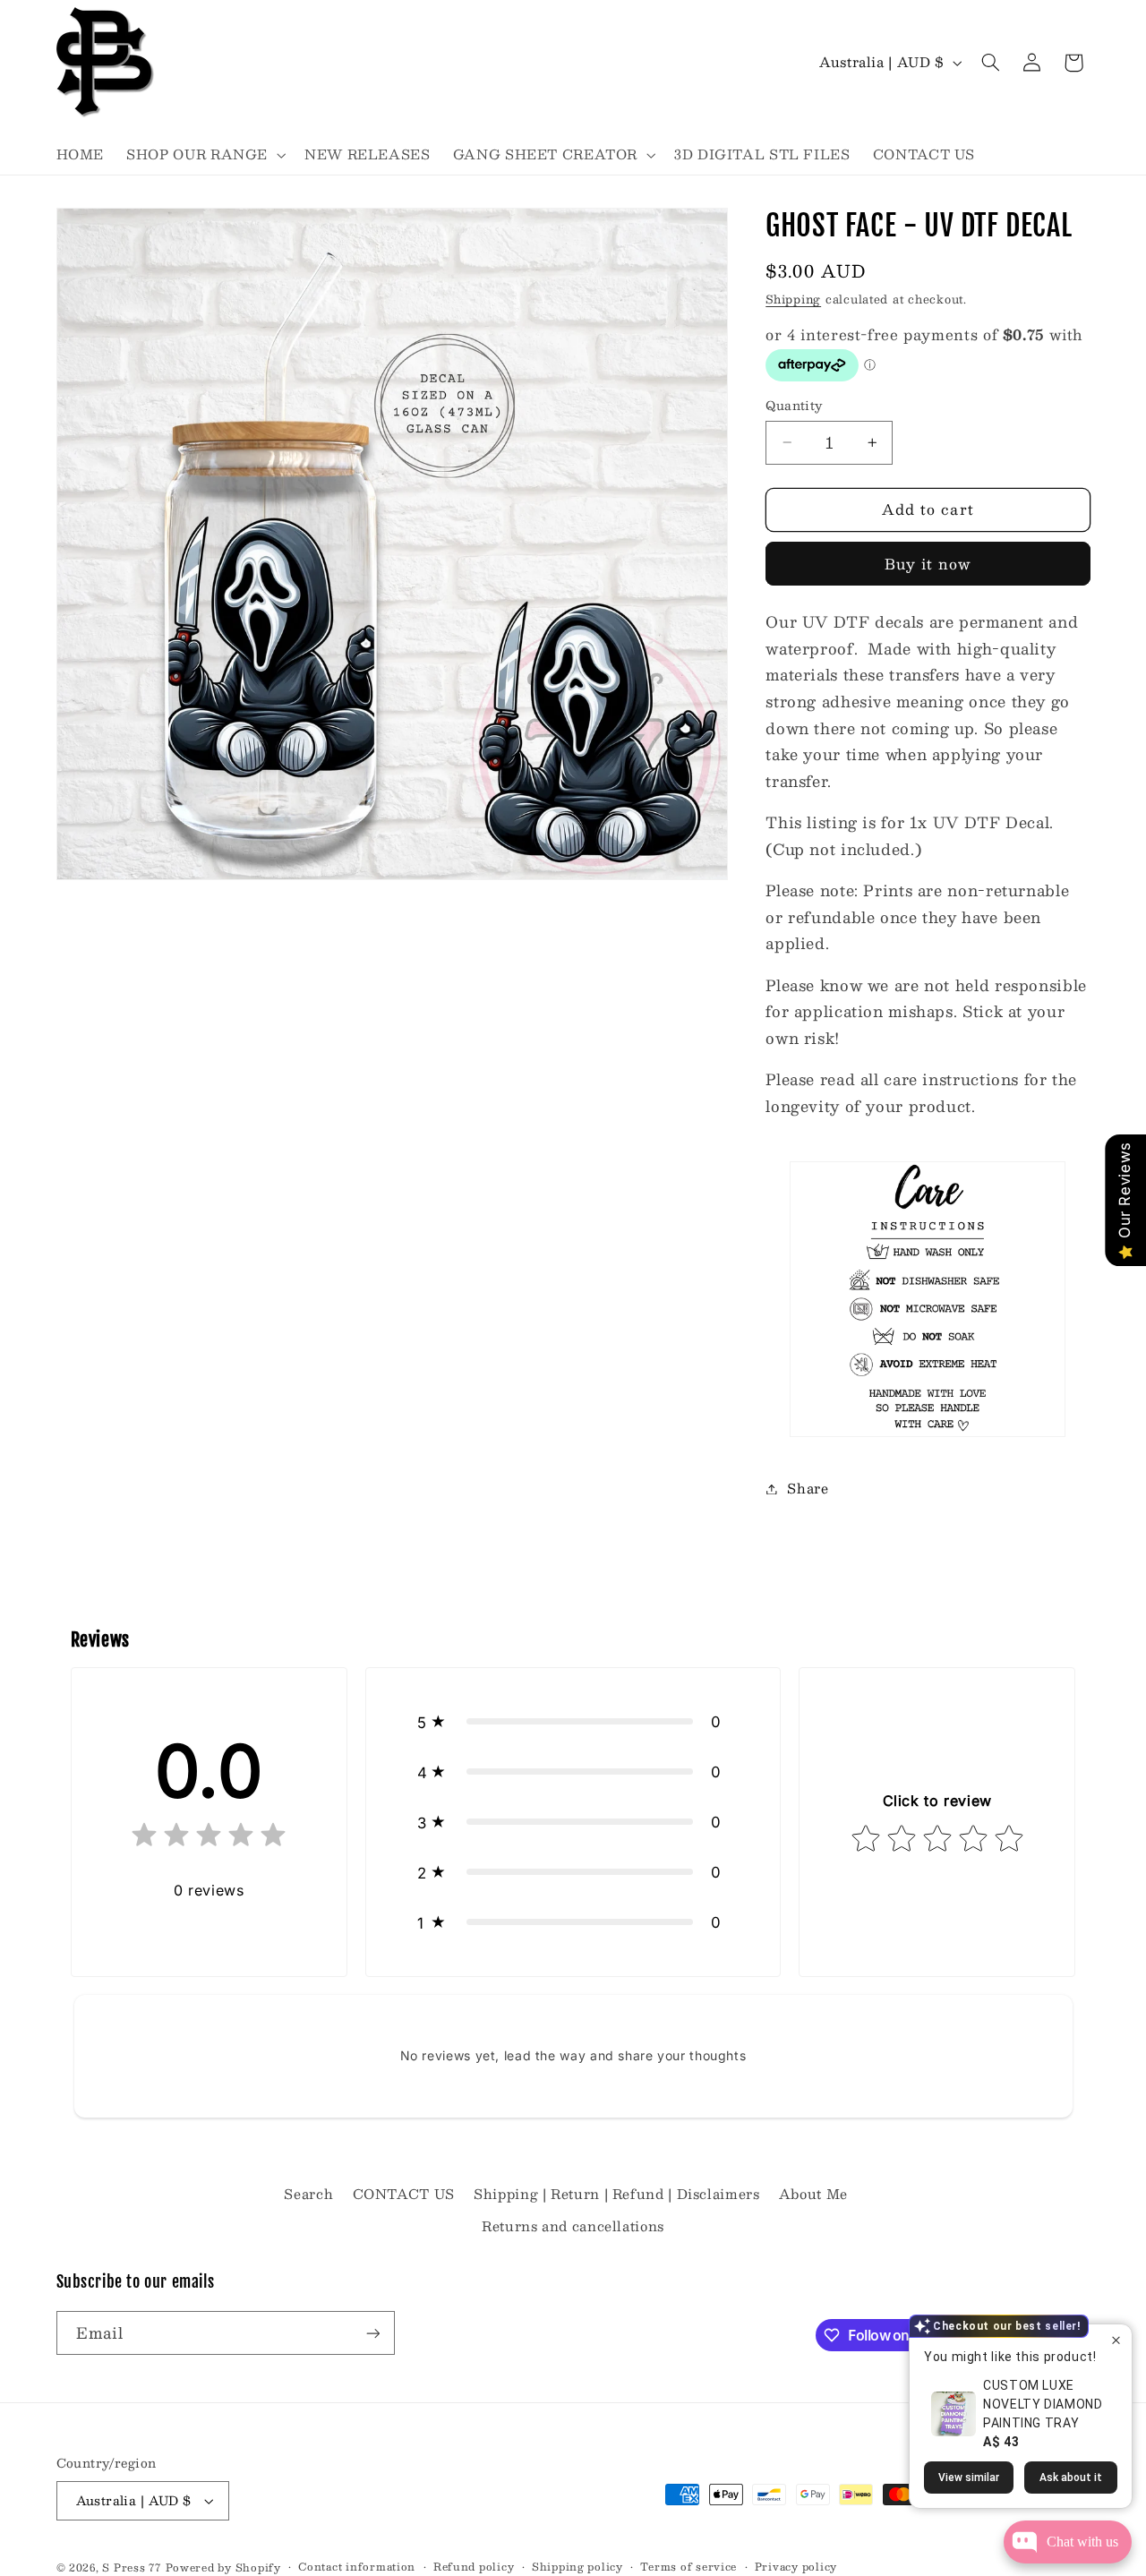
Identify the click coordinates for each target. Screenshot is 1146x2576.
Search (308, 2194)
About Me (813, 2194)
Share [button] (808, 1488)
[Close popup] (1116, 2340)
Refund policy (474, 2567)
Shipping (793, 299)
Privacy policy (796, 2567)
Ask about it (1071, 2478)
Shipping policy (577, 2567)
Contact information (357, 2567)
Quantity (794, 406)
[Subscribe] (372, 2333)
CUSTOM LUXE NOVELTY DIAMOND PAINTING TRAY (1043, 2404)
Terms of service (688, 2567)
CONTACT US (404, 2194)
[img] (209, 1839)
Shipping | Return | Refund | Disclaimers (616, 2194)
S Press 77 (131, 2567)
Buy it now (928, 564)
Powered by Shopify (223, 2567)
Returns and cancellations (573, 2226)
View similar (969, 2478)
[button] (205, 155)
